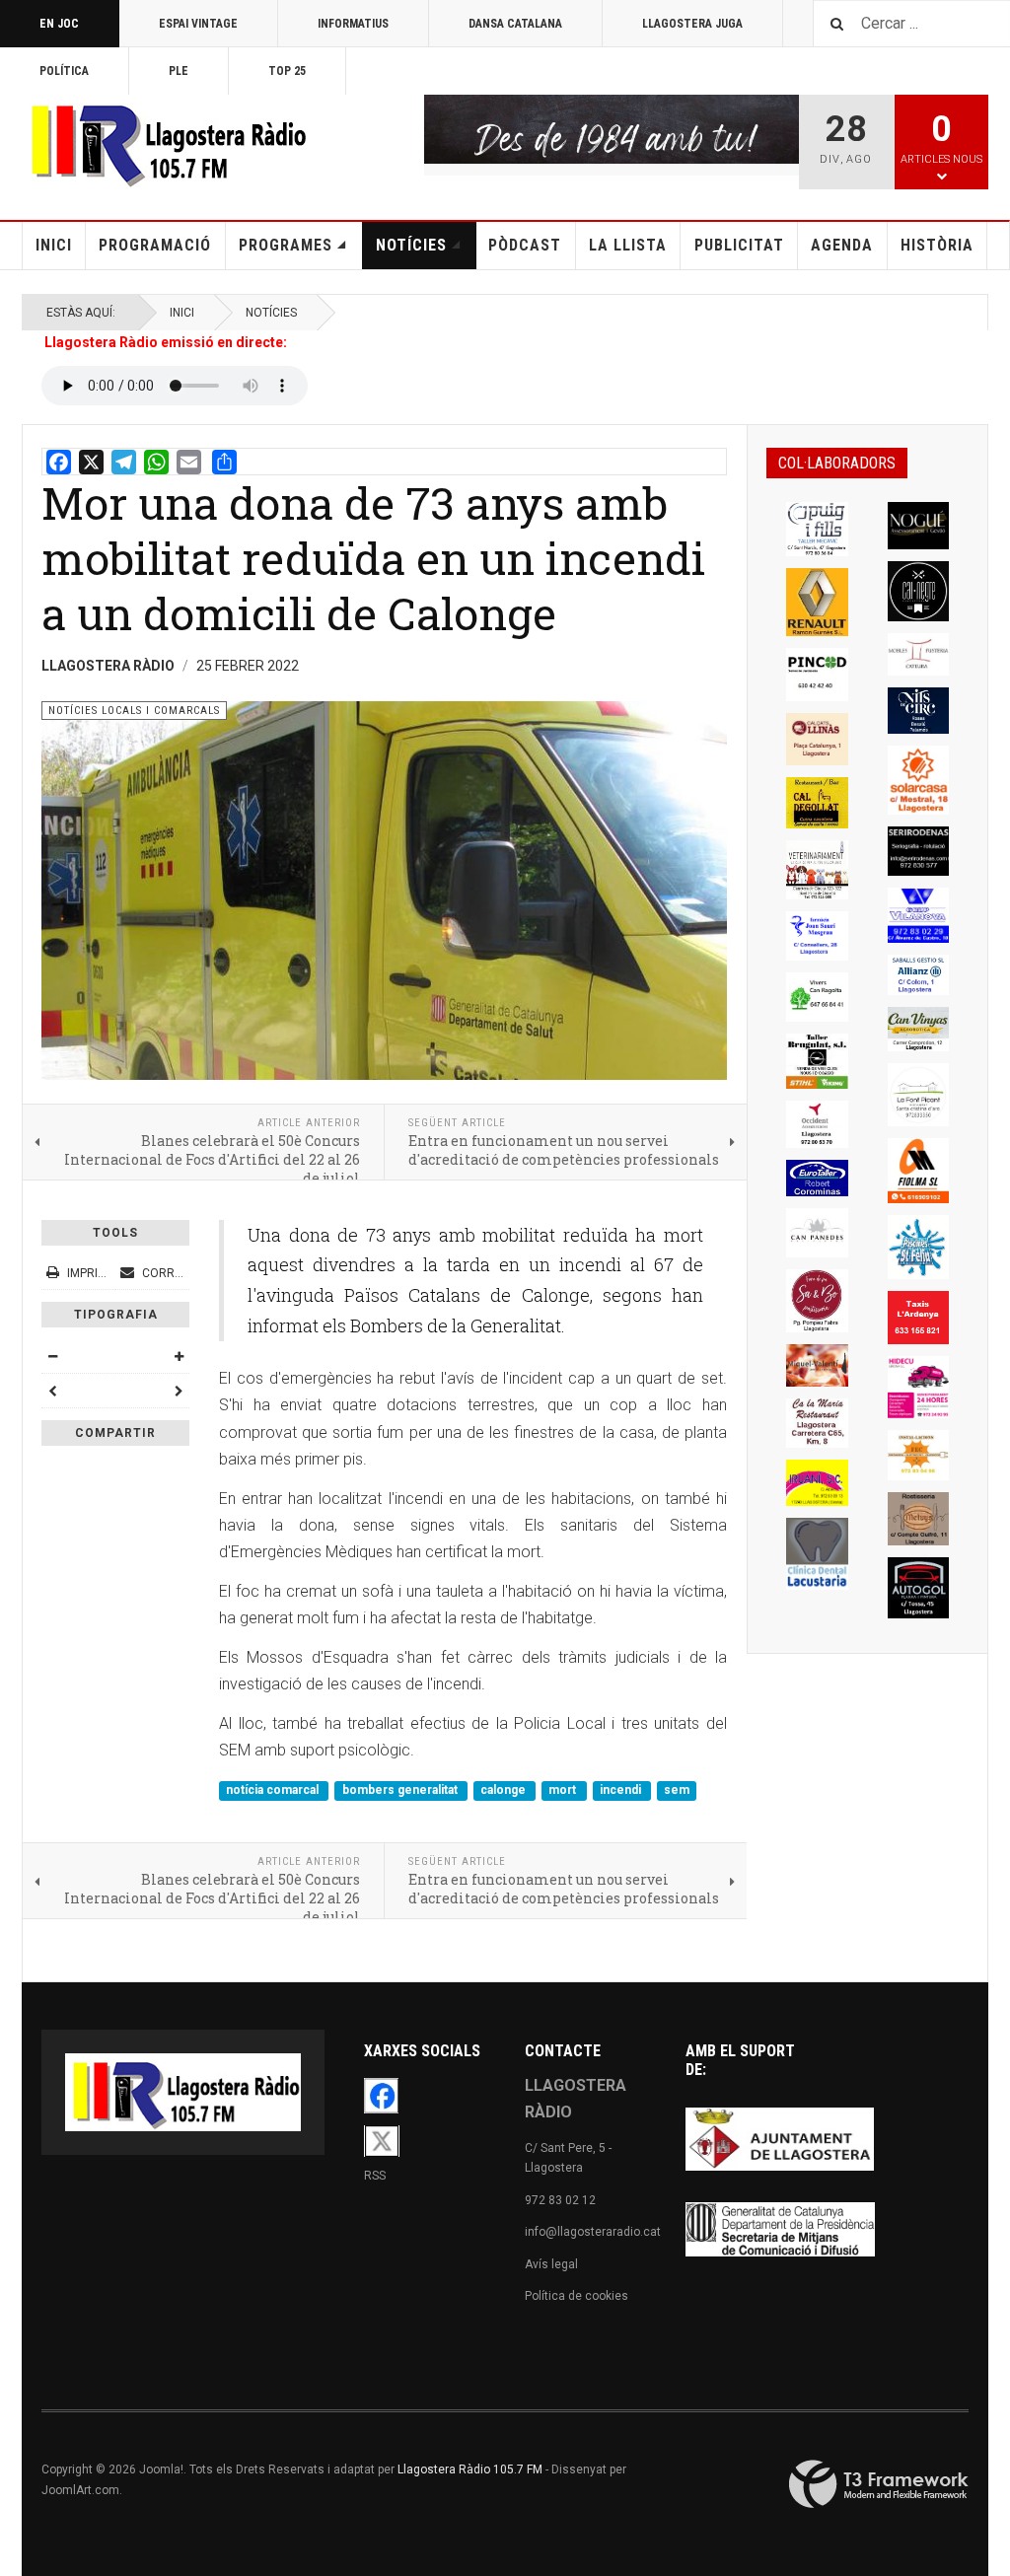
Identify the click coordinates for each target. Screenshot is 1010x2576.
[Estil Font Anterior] (52, 1391)
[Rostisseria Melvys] (919, 1519)
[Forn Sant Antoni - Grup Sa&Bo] (817, 1301)
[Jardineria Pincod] (817, 675)
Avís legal (551, 2264)
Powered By (879, 2484)
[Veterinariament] (817, 870)
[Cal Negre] (919, 591)
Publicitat (739, 245)
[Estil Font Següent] (179, 1391)
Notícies (411, 245)
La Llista (628, 245)
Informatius (353, 24)
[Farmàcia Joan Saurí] (817, 936)
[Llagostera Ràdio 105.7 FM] (165, 142)
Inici (54, 245)
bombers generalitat (401, 1790)
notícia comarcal (274, 1790)
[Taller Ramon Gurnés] (817, 602)
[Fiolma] (919, 1171)
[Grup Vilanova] (919, 915)
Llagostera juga (692, 24)
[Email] (189, 462)
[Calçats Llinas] (817, 739)
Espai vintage (198, 24)
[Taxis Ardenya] (919, 1318)
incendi (622, 1790)
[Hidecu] (919, 1387)
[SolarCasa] (919, 780)
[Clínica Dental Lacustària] (817, 1553)
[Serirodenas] (919, 852)
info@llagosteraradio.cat (593, 2232)
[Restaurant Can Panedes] (817, 1233)
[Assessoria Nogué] (919, 526)
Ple (179, 71)
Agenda (842, 245)
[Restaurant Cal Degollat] (817, 803)
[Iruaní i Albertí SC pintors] (817, 1483)
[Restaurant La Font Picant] (919, 1095)
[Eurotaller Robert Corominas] (817, 1178)
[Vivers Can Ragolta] (817, 997)
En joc (59, 24)
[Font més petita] (52, 1356)
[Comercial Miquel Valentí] (817, 1365)
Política (64, 71)
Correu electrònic (201, 1273)
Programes (286, 245)
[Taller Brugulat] (817, 1061)
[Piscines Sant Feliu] (919, 1247)
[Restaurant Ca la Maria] (817, 1423)
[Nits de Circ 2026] (919, 710)
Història (937, 245)
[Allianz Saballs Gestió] (919, 975)
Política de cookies (577, 2296)
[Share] (224, 462)
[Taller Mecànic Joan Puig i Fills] (817, 529)
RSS (375, 2176)
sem (677, 1790)
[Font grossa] (179, 1356)
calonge (505, 1790)
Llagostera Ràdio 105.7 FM (470, 2469)
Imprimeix (96, 1273)
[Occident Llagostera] (817, 1124)
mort (564, 1790)
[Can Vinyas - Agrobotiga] (919, 1029)
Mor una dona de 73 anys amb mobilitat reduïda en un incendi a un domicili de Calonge (373, 558)
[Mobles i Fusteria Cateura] (919, 654)
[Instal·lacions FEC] (919, 1455)
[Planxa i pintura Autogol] (919, 1588)
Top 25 (287, 71)
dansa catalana (515, 24)
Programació (155, 245)
